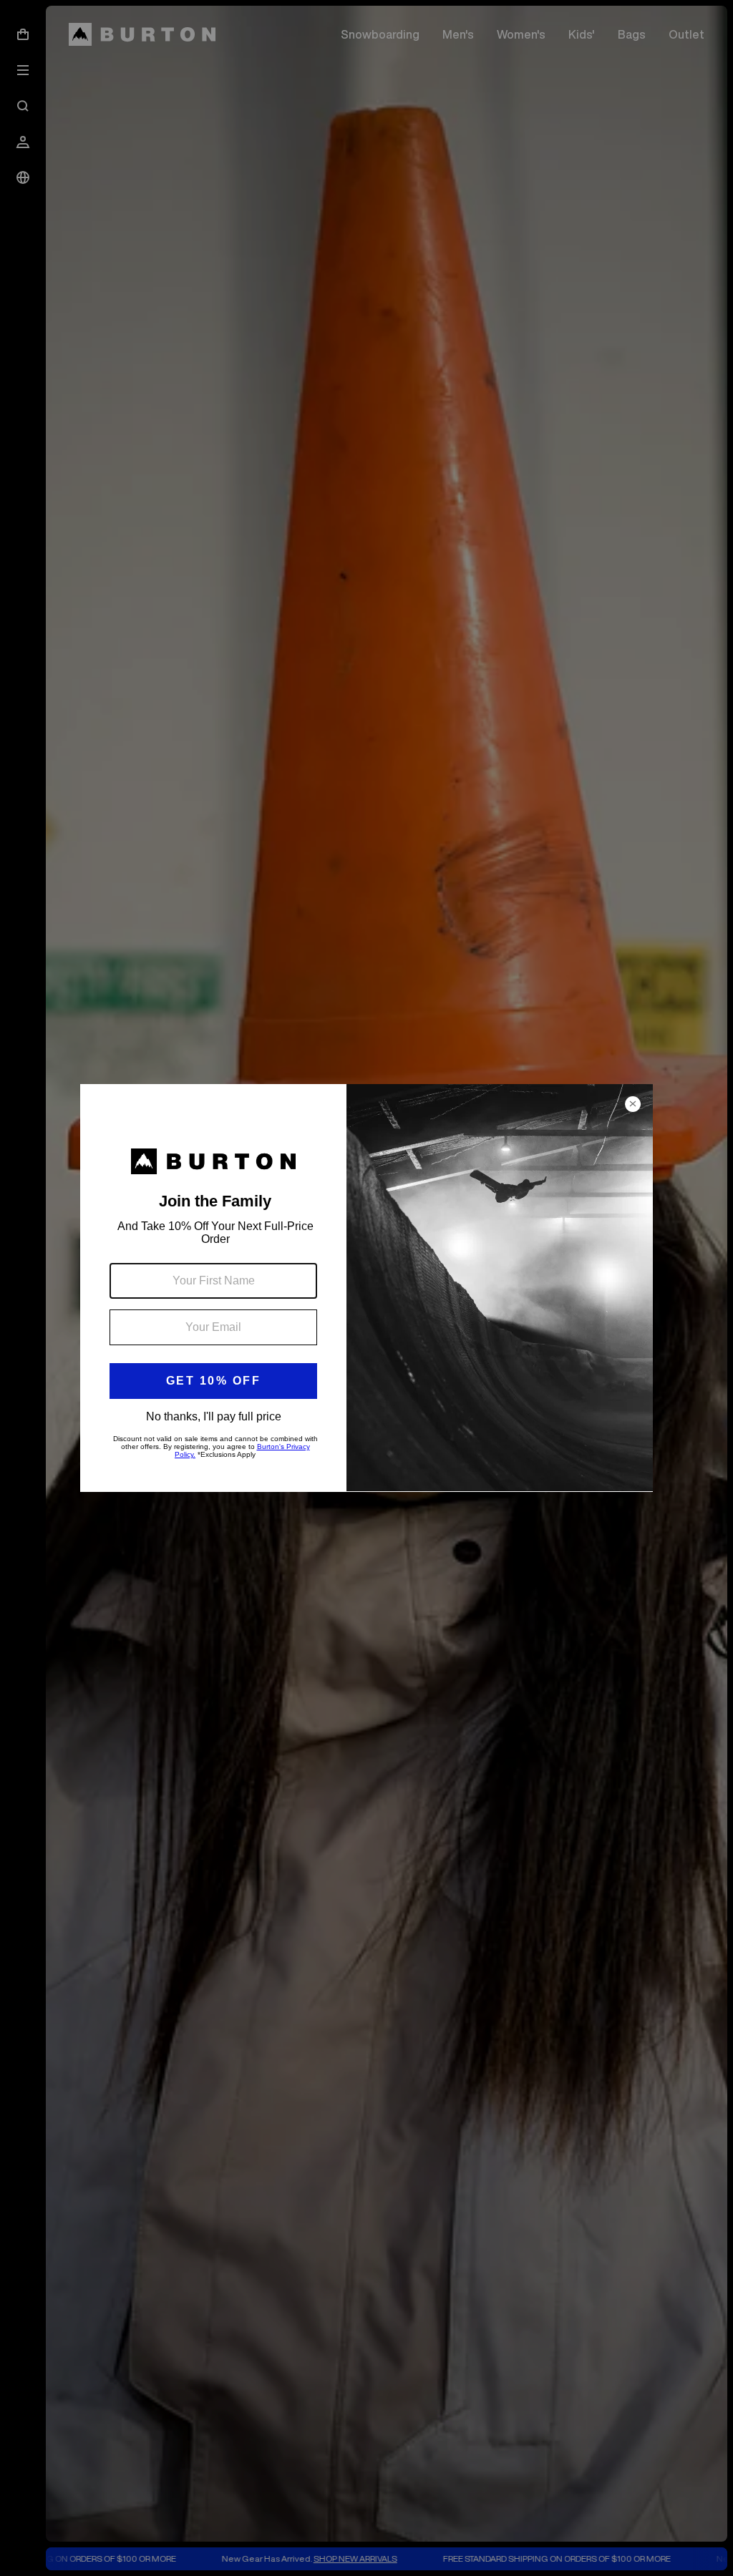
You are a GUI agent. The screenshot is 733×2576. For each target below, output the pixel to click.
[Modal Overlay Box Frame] (366, 1288)
